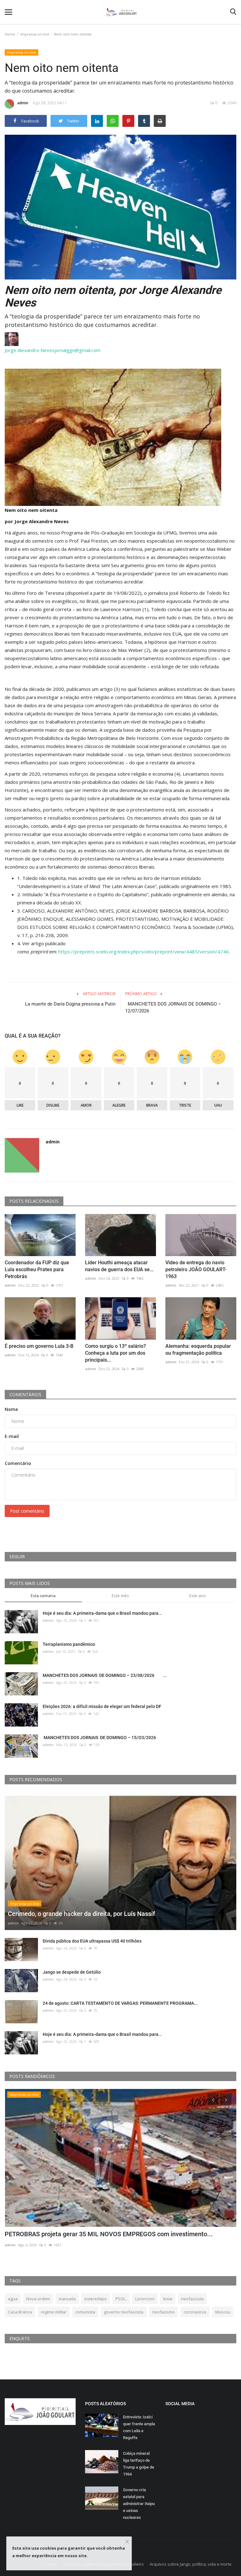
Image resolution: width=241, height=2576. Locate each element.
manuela (67, 2299)
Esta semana (43, 1596)
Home (10, 34)
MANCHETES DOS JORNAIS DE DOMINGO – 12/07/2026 (173, 1007)
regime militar (54, 2312)
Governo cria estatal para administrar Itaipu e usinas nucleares (139, 2504)
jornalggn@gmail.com (78, 350)
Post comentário (27, 1511)
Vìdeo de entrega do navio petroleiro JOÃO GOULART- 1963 (196, 1269)
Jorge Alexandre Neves (30, 350)
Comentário (18, 1463)
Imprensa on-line (35, 34)
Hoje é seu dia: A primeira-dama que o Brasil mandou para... (102, 1613)
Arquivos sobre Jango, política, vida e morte (191, 2564)
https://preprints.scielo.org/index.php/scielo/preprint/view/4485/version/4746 (144, 952)
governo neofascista (124, 2312)
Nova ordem (38, 2299)
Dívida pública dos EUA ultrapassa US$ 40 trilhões (92, 1941)
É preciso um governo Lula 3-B (39, 1346)
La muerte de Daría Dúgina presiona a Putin (70, 1004)
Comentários (25, 1394)
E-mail (12, 1436)
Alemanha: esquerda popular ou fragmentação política (198, 1350)
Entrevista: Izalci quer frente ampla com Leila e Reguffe (139, 2427)
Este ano (198, 1596)
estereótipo (96, 2299)
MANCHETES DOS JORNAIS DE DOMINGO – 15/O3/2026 (100, 1738)
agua (13, 2299)
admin (23, 103)
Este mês (120, 1596)
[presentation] (213, 2099)
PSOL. (121, 2299)
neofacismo (163, 2312)
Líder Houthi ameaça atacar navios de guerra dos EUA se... (119, 1266)
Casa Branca (20, 2312)
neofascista (192, 2299)
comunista (85, 2312)
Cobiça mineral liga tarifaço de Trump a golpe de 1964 (139, 2464)
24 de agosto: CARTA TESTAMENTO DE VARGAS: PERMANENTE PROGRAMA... (120, 2003)
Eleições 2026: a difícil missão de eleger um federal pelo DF (102, 1706)
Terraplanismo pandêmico (69, 1644)
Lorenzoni (145, 2299)
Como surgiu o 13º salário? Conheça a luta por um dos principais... (115, 1353)
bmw (168, 2299)
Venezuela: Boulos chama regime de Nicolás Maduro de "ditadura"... (99, 2234)
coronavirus (195, 2312)
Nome (11, 1409)
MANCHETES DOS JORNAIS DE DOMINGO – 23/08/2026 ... (105, 1675)
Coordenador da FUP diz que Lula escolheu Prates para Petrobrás (37, 1269)
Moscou (223, 2312)
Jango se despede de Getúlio (72, 1972)
